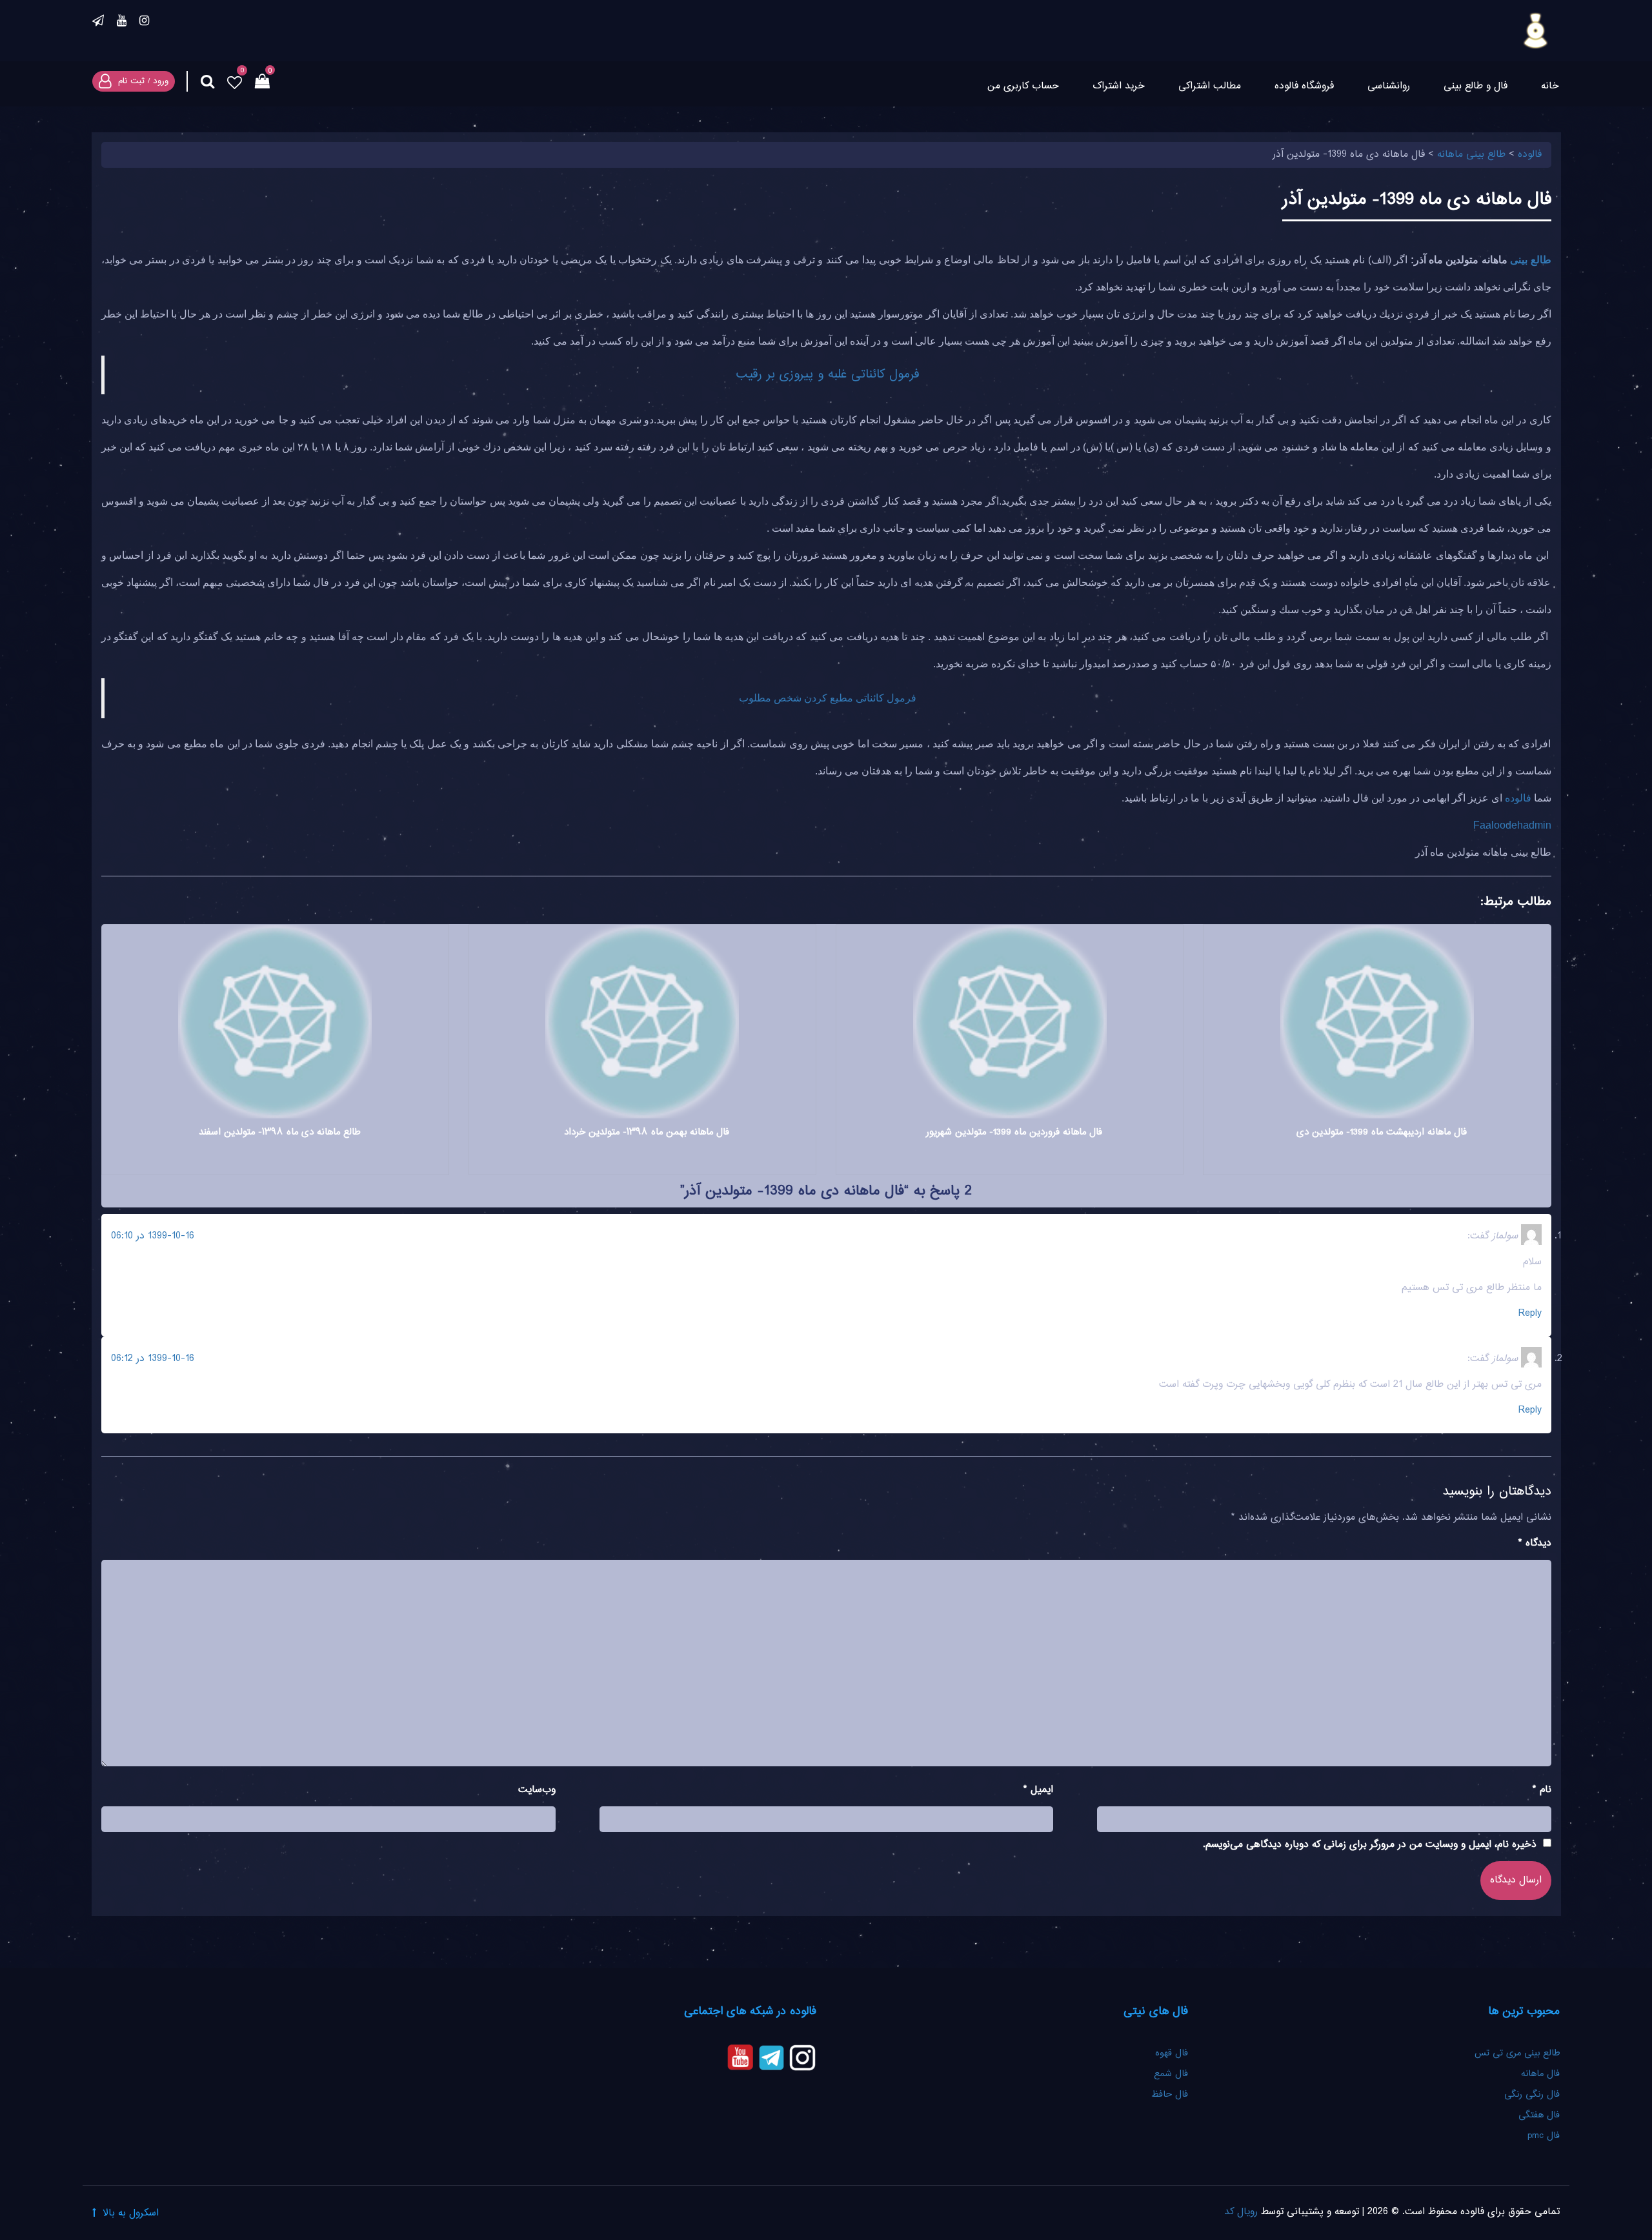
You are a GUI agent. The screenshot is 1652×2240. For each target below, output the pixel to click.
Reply (1530, 1314)
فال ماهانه (1540, 2074)
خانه (1550, 86)
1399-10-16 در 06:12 (153, 1359)
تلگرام (98, 23)
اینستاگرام (144, 23)
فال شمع (1171, 2074)
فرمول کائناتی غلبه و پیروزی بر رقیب (828, 375)
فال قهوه (1172, 2053)
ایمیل (1038, 1790)
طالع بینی (1530, 260)
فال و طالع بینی (1476, 86)
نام (1542, 1790)
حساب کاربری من (1023, 86)
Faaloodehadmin (1512, 825)
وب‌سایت (537, 1790)
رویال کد (1241, 2212)
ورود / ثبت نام (143, 81)
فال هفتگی (1539, 2115)
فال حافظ (1168, 2095)
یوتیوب (122, 23)
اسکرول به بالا (131, 2213)
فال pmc (1544, 2136)
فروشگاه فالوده (1304, 86)
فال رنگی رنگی (1532, 2095)
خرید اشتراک (1119, 86)
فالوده (1518, 798)
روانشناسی (1389, 86)
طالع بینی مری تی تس (1517, 2053)
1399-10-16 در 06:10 (153, 1236)
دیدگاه (1535, 1543)
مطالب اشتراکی (1210, 86)
